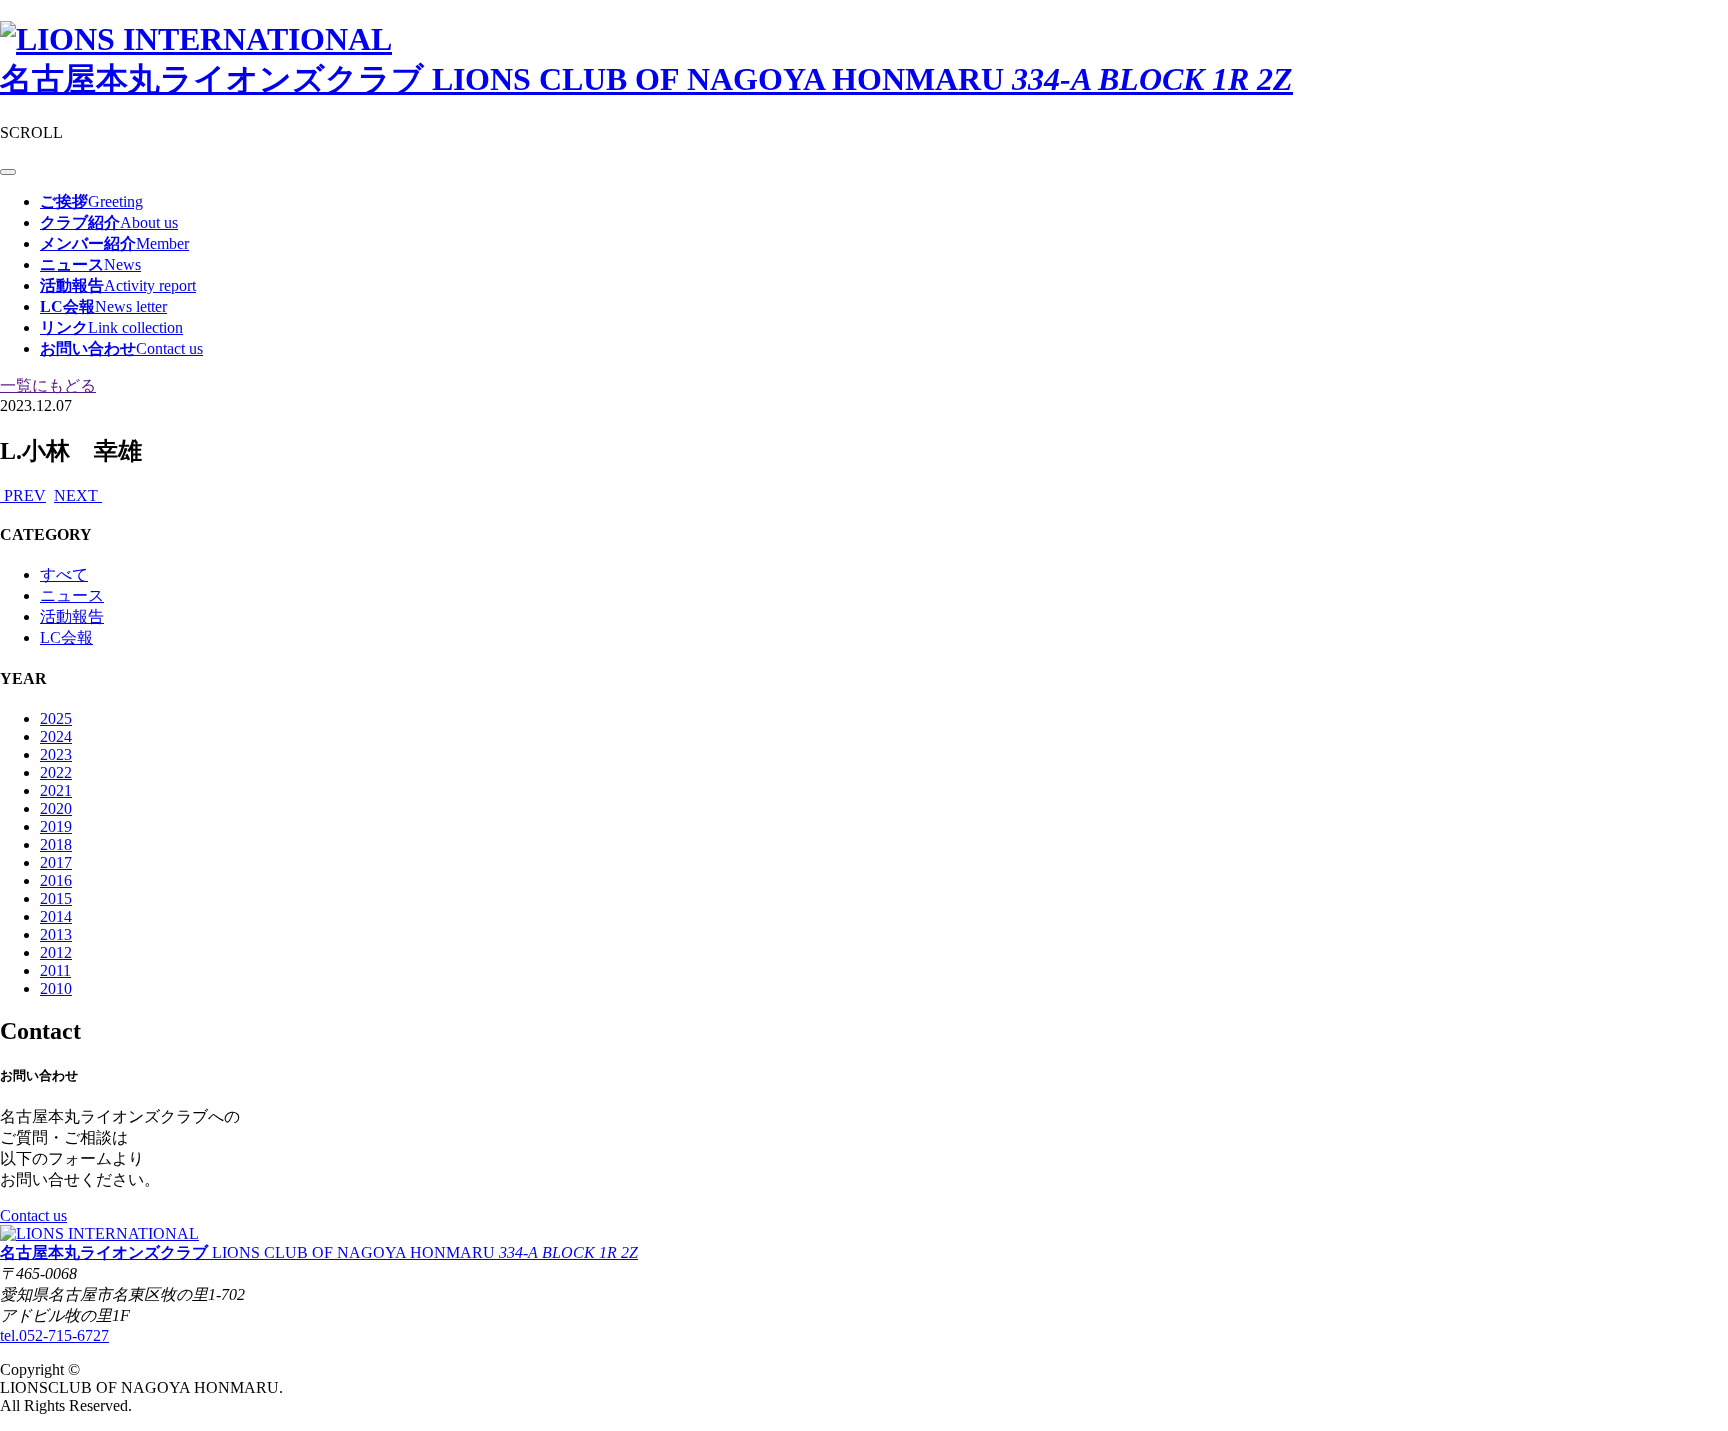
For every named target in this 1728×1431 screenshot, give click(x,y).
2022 (56, 772)
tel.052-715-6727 (54, 1335)
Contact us (33, 1215)
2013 (56, 934)
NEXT (78, 495)
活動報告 (72, 616)
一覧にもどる (48, 385)
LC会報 (66, 637)
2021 (56, 790)
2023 (56, 754)
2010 (56, 988)
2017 (56, 862)
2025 (56, 718)
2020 (56, 808)
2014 (56, 916)
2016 (56, 880)
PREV (23, 495)
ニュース (72, 595)
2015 (56, 898)
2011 (55, 970)
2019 (56, 826)
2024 (56, 736)
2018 (56, 844)
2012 (56, 952)
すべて (64, 574)
